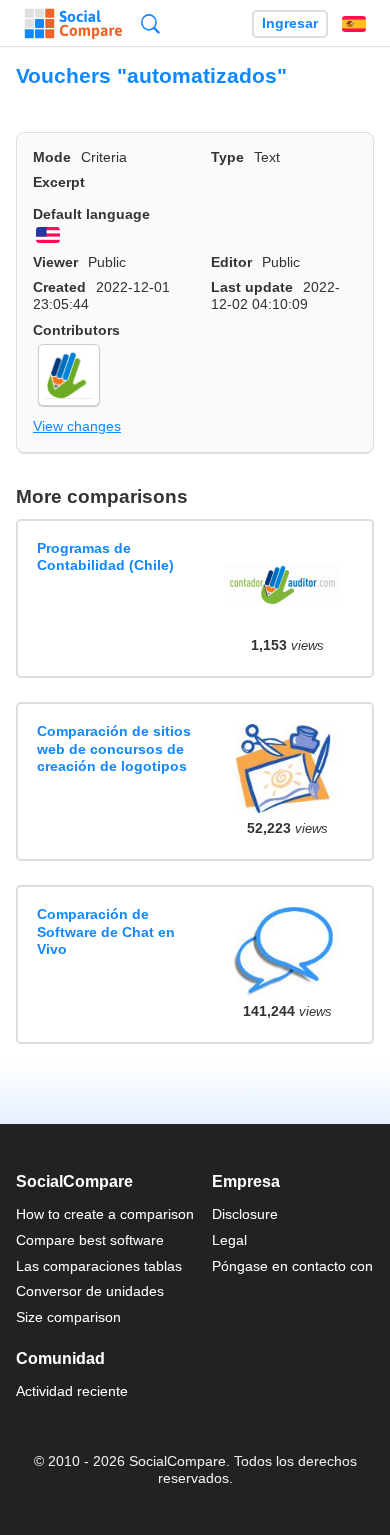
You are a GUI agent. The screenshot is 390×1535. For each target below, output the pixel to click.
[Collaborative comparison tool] (73, 24)
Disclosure (245, 1214)
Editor (231, 262)
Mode (52, 157)
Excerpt (59, 182)
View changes (77, 426)
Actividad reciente (72, 1391)
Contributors (76, 330)
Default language (91, 214)
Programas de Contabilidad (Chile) (105, 556)
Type (227, 157)
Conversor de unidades (90, 1291)
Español (354, 24)
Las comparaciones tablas (99, 1266)
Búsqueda (150, 23)
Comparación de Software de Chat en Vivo (106, 931)
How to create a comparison (105, 1214)
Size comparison (68, 1317)
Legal (229, 1240)
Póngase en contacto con (292, 1266)
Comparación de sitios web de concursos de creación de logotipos (114, 748)
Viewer (55, 262)
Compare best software (90, 1240)
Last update (252, 287)
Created (59, 287)
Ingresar (290, 23)
